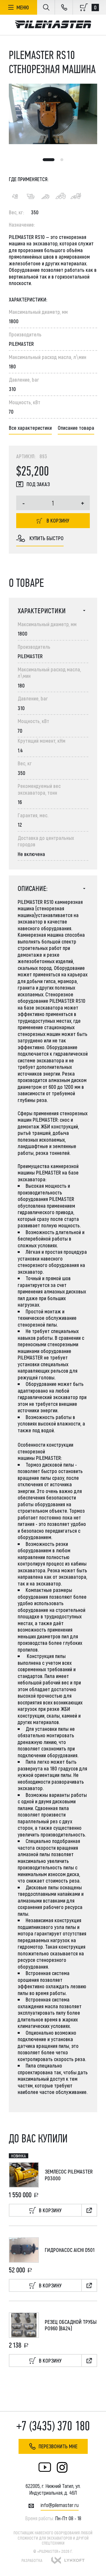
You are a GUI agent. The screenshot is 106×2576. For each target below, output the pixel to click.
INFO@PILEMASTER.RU (60, 2505)
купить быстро (47, 538)
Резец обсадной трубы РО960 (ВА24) (71, 2325)
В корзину (58, 520)
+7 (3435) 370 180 (53, 2426)
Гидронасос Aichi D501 (70, 2250)
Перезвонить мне (58, 2446)
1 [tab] (49, 160)
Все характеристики (30, 428)
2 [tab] (62, 160)
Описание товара (76, 428)
